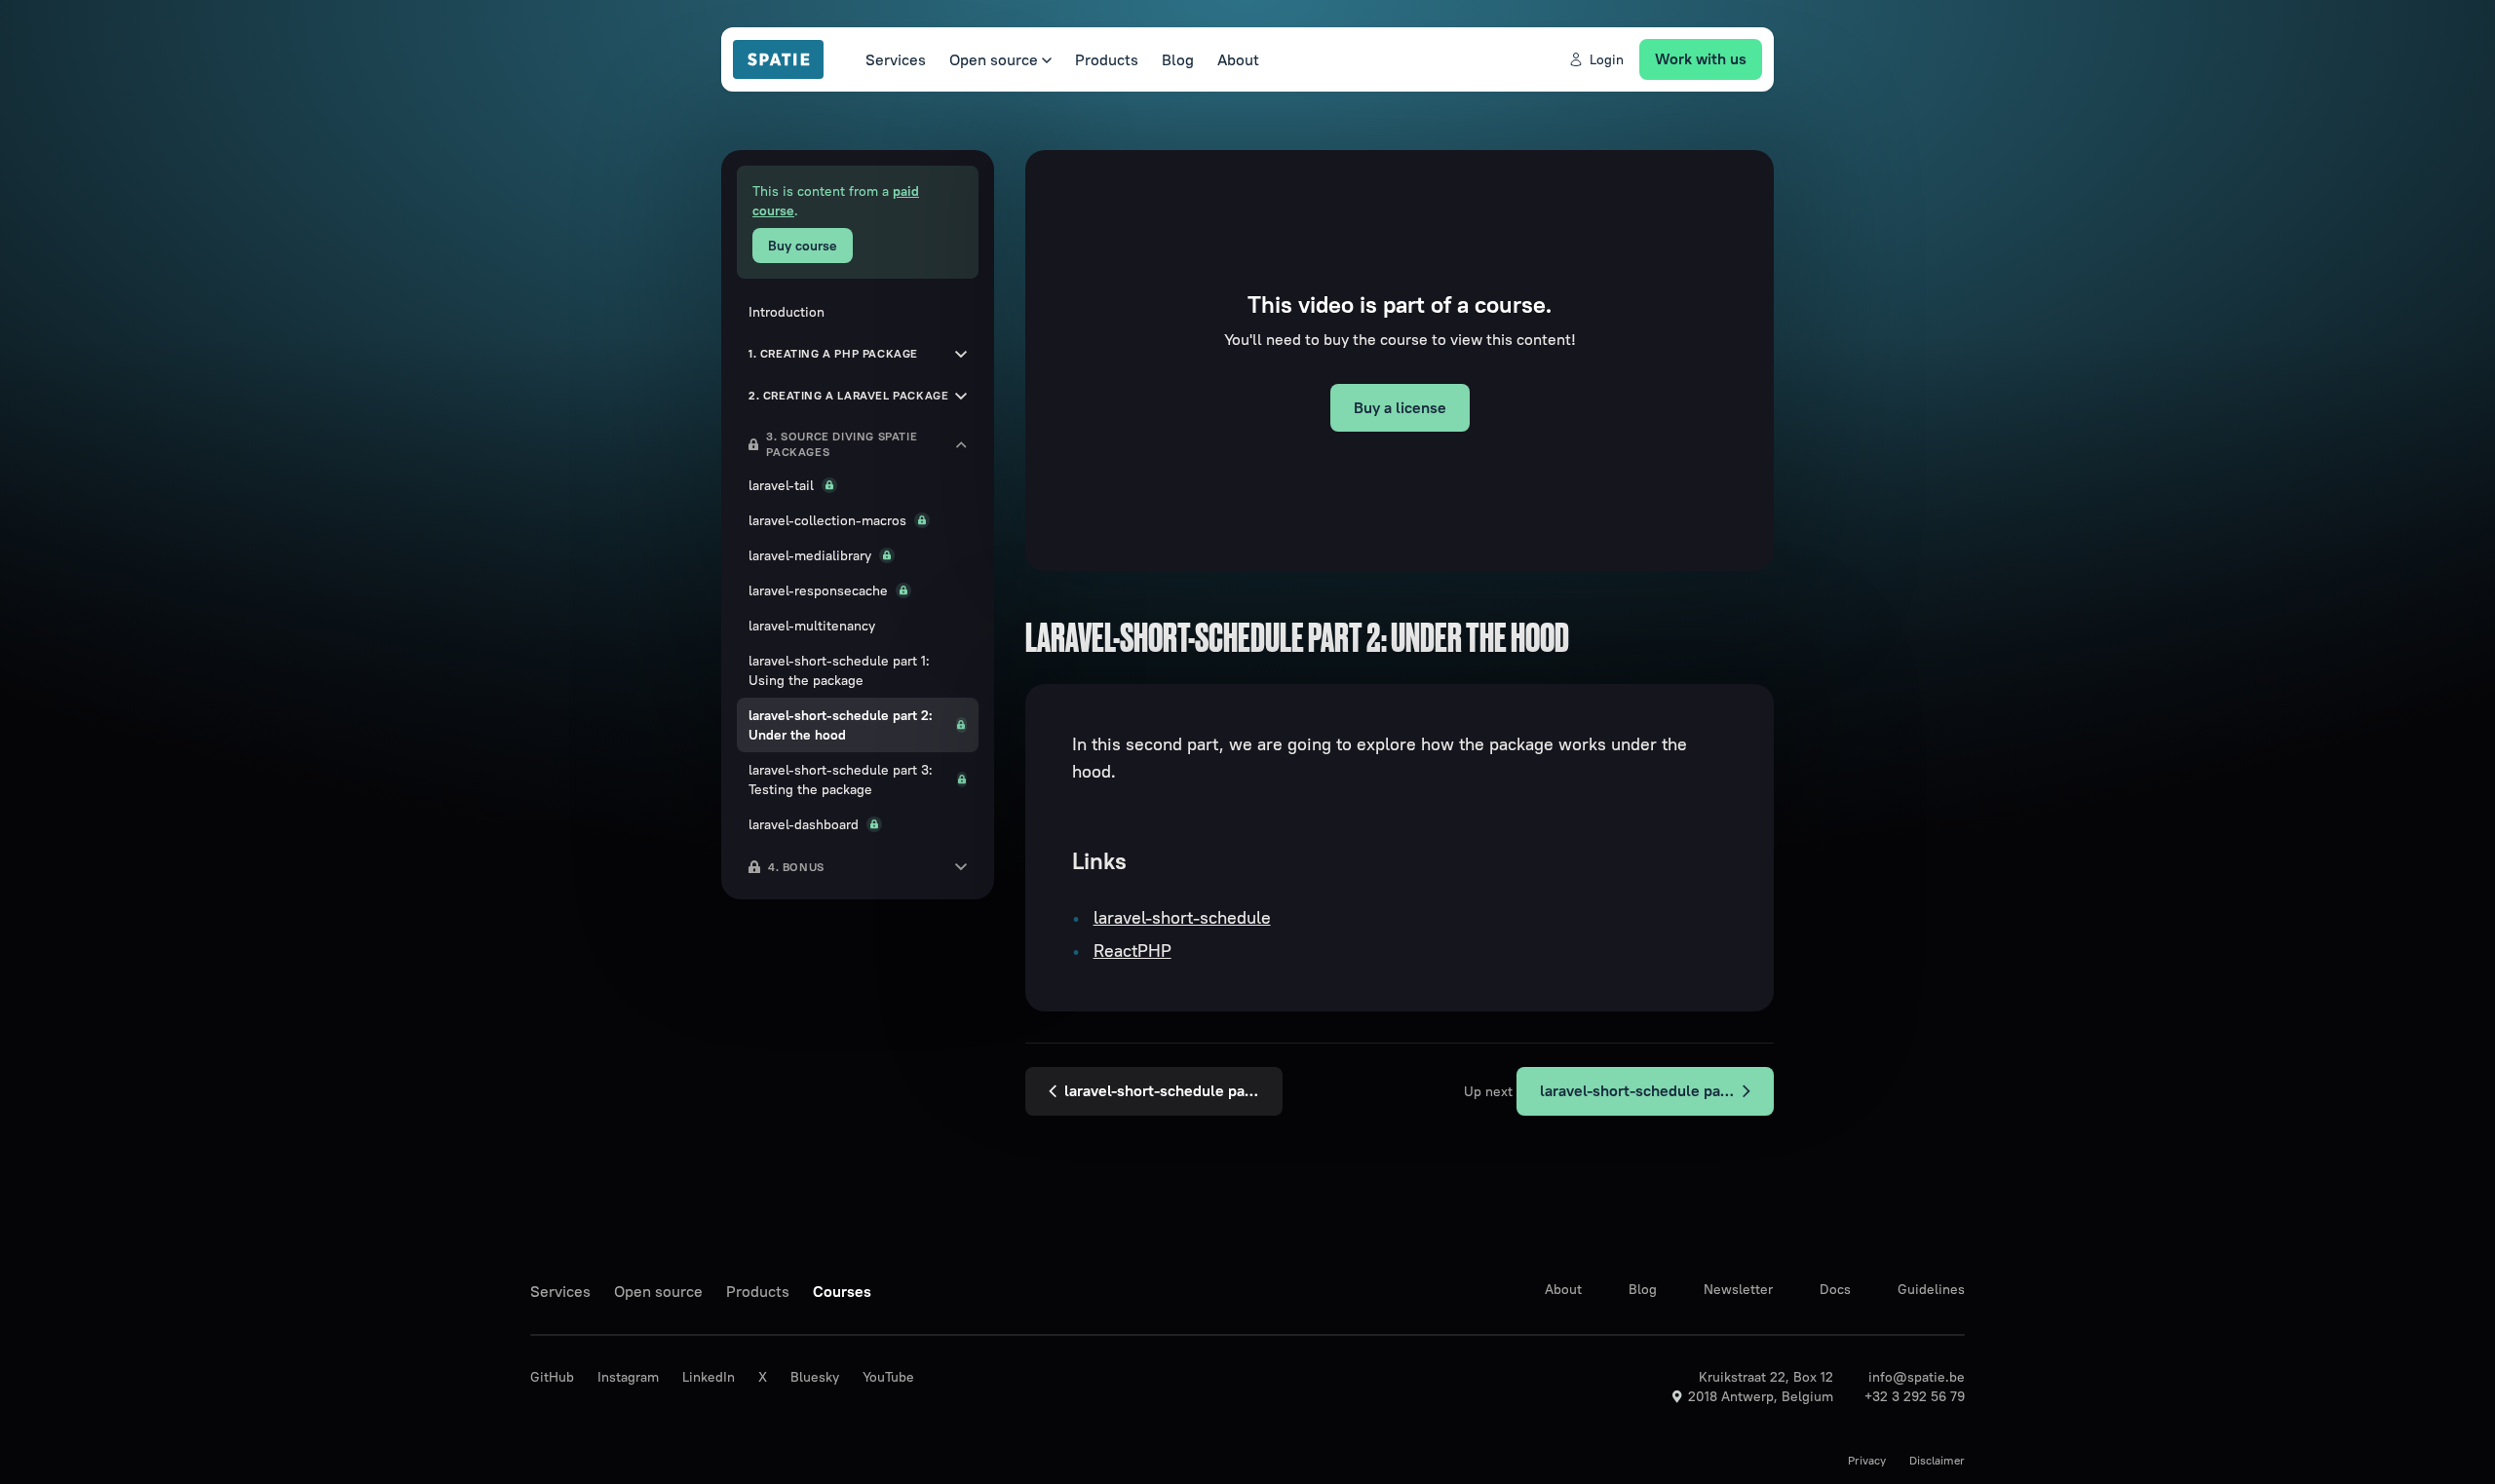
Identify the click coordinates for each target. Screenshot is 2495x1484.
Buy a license (1400, 407)
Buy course (803, 246)
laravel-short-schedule (1182, 917)
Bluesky (815, 1377)
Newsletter (1738, 1289)
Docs (1835, 1289)
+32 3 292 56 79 (1915, 1396)
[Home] (787, 59)
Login (1607, 59)
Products (1107, 59)
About (1238, 59)
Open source (994, 59)
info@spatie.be (1917, 1377)
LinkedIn (709, 1377)
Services (896, 59)
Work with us (1701, 58)
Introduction (787, 312)
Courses (842, 1291)
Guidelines (1931, 1289)
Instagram (628, 1377)
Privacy (1867, 1460)
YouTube (888, 1377)
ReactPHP (1132, 951)
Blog (1178, 59)
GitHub (552, 1377)
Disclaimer (1937, 1460)
